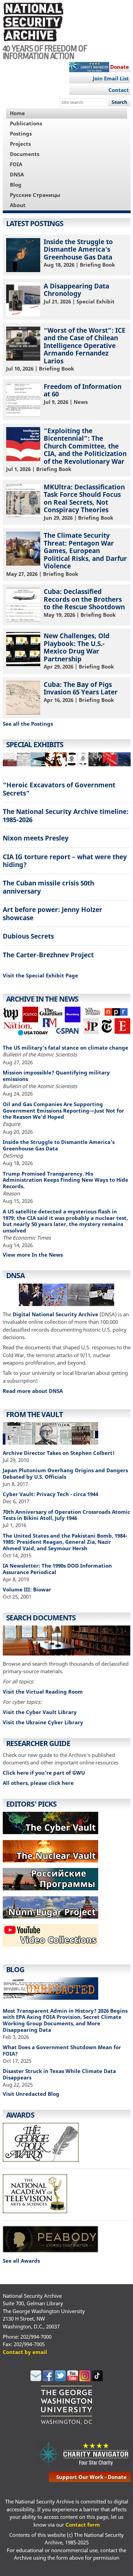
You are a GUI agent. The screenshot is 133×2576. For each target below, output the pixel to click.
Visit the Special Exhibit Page (40, 975)
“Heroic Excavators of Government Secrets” (59, 789)
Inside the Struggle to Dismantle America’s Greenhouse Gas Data (59, 1145)
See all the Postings (28, 724)
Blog (16, 185)
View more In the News (33, 1255)
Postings (21, 133)
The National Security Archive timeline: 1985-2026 (66, 815)
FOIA (16, 164)
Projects (20, 144)
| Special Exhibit (79, 293)
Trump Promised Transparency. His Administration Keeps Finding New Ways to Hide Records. (65, 1180)
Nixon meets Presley (36, 838)
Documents (25, 154)
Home (17, 113)
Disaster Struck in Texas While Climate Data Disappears (59, 2074)
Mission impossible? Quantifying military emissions (56, 1076)
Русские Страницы (35, 195)
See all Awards (21, 2261)
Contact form (83, 2525)
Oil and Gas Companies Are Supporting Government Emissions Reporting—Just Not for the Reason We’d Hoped (63, 1111)
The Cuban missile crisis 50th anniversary (48, 887)
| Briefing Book (79, 253)
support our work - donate (91, 2477)
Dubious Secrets (28, 936)
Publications (26, 123)
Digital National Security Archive (55, 1314)
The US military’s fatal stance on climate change (65, 1048)
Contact (119, 90)
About (18, 205)
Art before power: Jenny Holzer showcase (53, 913)
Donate (120, 67)
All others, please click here (38, 1783)
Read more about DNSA (33, 1391)
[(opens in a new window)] (50, 1948)
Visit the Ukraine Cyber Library (43, 1722)
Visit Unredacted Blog (31, 2094)
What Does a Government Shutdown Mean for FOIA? (62, 2050)
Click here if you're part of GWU (44, 1773)
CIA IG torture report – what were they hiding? (65, 861)
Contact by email (25, 2352)
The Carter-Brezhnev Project (48, 955)
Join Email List (111, 78)
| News (83, 394)
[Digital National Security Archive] (67, 1296)
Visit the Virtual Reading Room (43, 1692)
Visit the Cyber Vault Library (40, 1712)
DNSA (17, 174)
